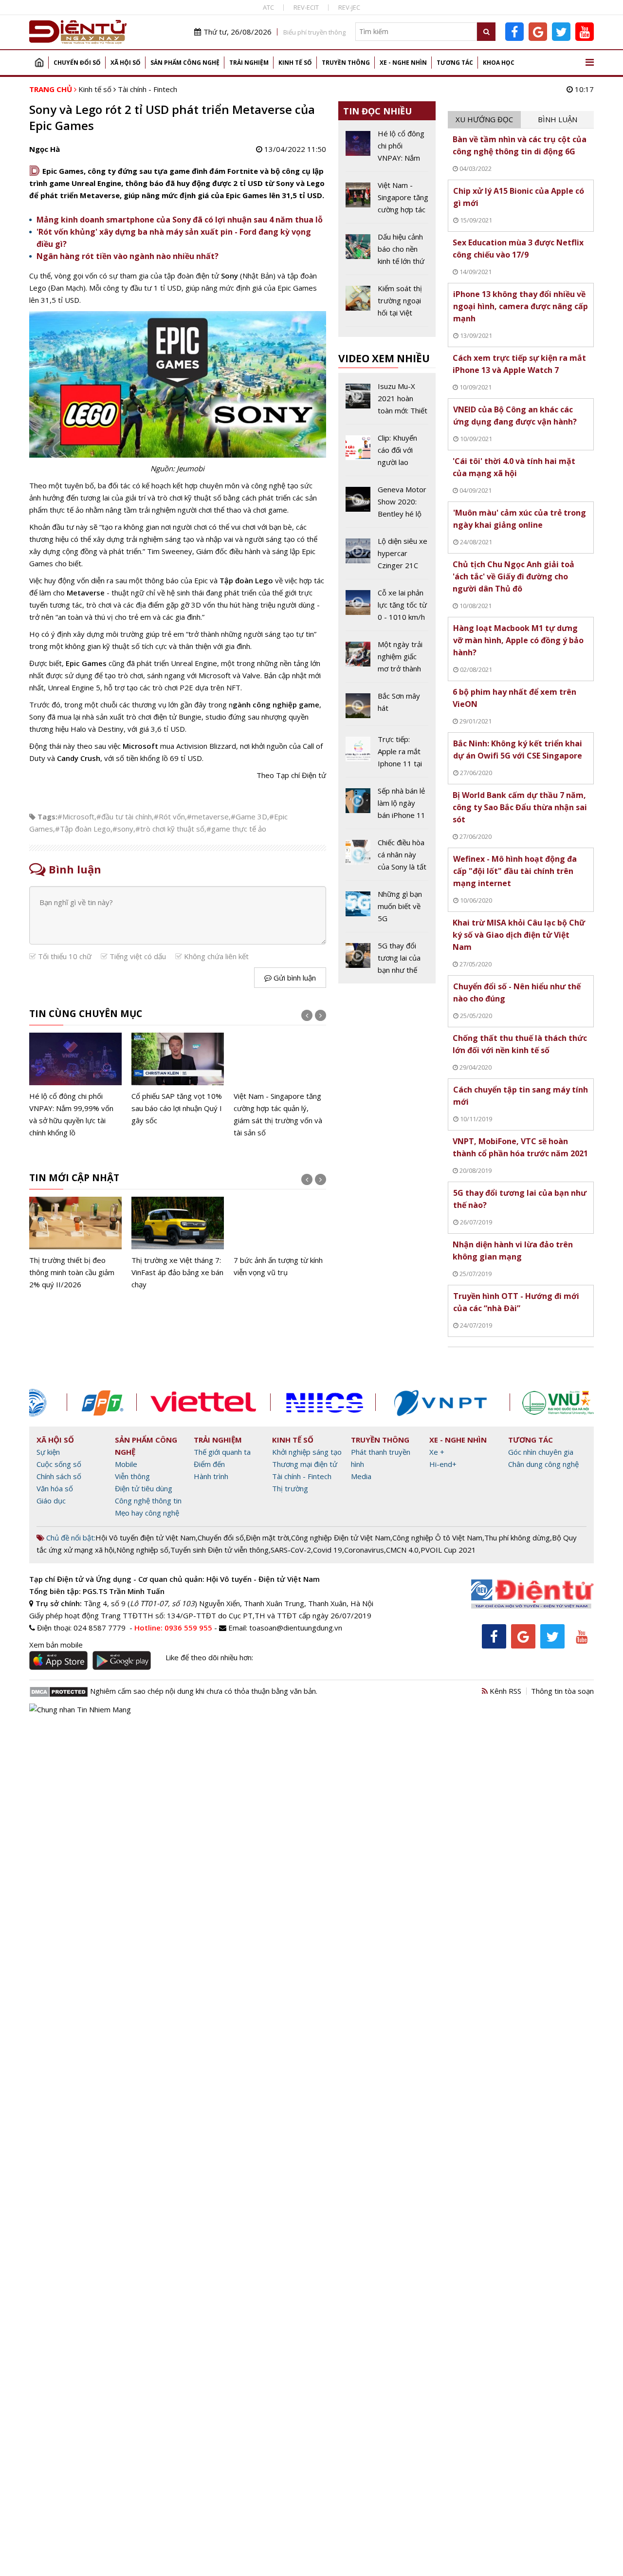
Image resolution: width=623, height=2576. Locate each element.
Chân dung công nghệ (543, 1464)
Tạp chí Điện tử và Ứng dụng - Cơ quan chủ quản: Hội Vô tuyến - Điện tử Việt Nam (174, 1579)
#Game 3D (249, 816)
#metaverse (208, 816)
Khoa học (499, 63)
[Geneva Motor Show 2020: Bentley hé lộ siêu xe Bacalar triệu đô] (387, 505)
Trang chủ (39, 63)
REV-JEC (349, 7)
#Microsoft (76, 816)
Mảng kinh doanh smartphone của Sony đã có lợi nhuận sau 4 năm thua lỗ (180, 220)
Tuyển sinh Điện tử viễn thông (220, 1550)
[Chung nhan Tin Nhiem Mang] (80, 1708)
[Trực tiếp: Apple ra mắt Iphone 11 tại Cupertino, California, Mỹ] (387, 755)
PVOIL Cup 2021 (448, 1550)
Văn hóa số (55, 1488)
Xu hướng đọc (484, 119)
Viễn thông (132, 1476)
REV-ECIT (306, 7)
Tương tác (455, 63)
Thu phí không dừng (517, 1538)
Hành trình (211, 1476)
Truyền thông (346, 63)
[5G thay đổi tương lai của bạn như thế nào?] (387, 958)
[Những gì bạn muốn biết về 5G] (387, 910)
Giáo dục (51, 1501)
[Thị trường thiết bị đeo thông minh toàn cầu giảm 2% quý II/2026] (75, 1244)
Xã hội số (126, 63)
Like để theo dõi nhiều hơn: (209, 1657)
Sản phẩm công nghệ (185, 63)
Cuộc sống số (59, 1464)
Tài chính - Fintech (147, 89)
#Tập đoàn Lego (83, 829)
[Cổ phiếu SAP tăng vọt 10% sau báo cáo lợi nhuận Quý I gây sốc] (178, 1080)
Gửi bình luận (294, 978)
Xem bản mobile (56, 1645)
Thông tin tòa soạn (562, 1691)
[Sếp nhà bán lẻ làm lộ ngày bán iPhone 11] (387, 807)
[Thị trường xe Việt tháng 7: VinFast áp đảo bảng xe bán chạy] (178, 1244)
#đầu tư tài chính (124, 816)
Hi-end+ (443, 1464)
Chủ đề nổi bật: (70, 1538)
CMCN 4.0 (402, 1550)
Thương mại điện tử (305, 1464)
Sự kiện (48, 1452)
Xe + (437, 1452)
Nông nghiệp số (142, 1550)
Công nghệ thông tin (148, 1501)
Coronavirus (364, 1550)
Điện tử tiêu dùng (144, 1488)
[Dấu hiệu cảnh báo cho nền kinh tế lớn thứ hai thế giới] (387, 253)
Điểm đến (209, 1464)
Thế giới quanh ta (222, 1452)
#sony (123, 829)
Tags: (47, 816)
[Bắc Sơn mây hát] (387, 708)
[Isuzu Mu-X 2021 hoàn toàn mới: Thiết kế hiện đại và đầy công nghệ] (387, 402)
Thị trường (290, 1488)
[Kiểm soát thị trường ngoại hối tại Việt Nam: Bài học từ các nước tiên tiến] (387, 304)
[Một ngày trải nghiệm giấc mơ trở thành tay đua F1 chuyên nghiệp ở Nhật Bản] (387, 660)
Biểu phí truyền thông (314, 32)
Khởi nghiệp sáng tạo (307, 1452)
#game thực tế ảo (236, 829)
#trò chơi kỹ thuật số (170, 829)
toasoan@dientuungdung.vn (296, 1628)
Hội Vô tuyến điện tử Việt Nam (146, 1538)
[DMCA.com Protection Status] (59, 1691)
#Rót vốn (169, 816)
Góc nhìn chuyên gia (541, 1452)
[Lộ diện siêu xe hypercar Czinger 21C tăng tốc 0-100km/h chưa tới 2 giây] (387, 557)
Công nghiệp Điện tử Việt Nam (341, 1538)
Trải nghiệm (249, 63)
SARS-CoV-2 (291, 1550)
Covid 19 (328, 1550)
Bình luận (558, 119)
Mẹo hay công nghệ (147, 1513)
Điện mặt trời (267, 1538)
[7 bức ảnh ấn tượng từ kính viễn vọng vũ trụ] (280, 1238)
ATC (268, 7)
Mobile (126, 1464)
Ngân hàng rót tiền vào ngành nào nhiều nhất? (128, 256)
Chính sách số (59, 1476)
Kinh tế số (295, 63)
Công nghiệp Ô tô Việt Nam (437, 1538)
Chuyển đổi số (77, 63)
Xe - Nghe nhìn (403, 63)
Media (361, 1476)
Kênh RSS (504, 1691)
